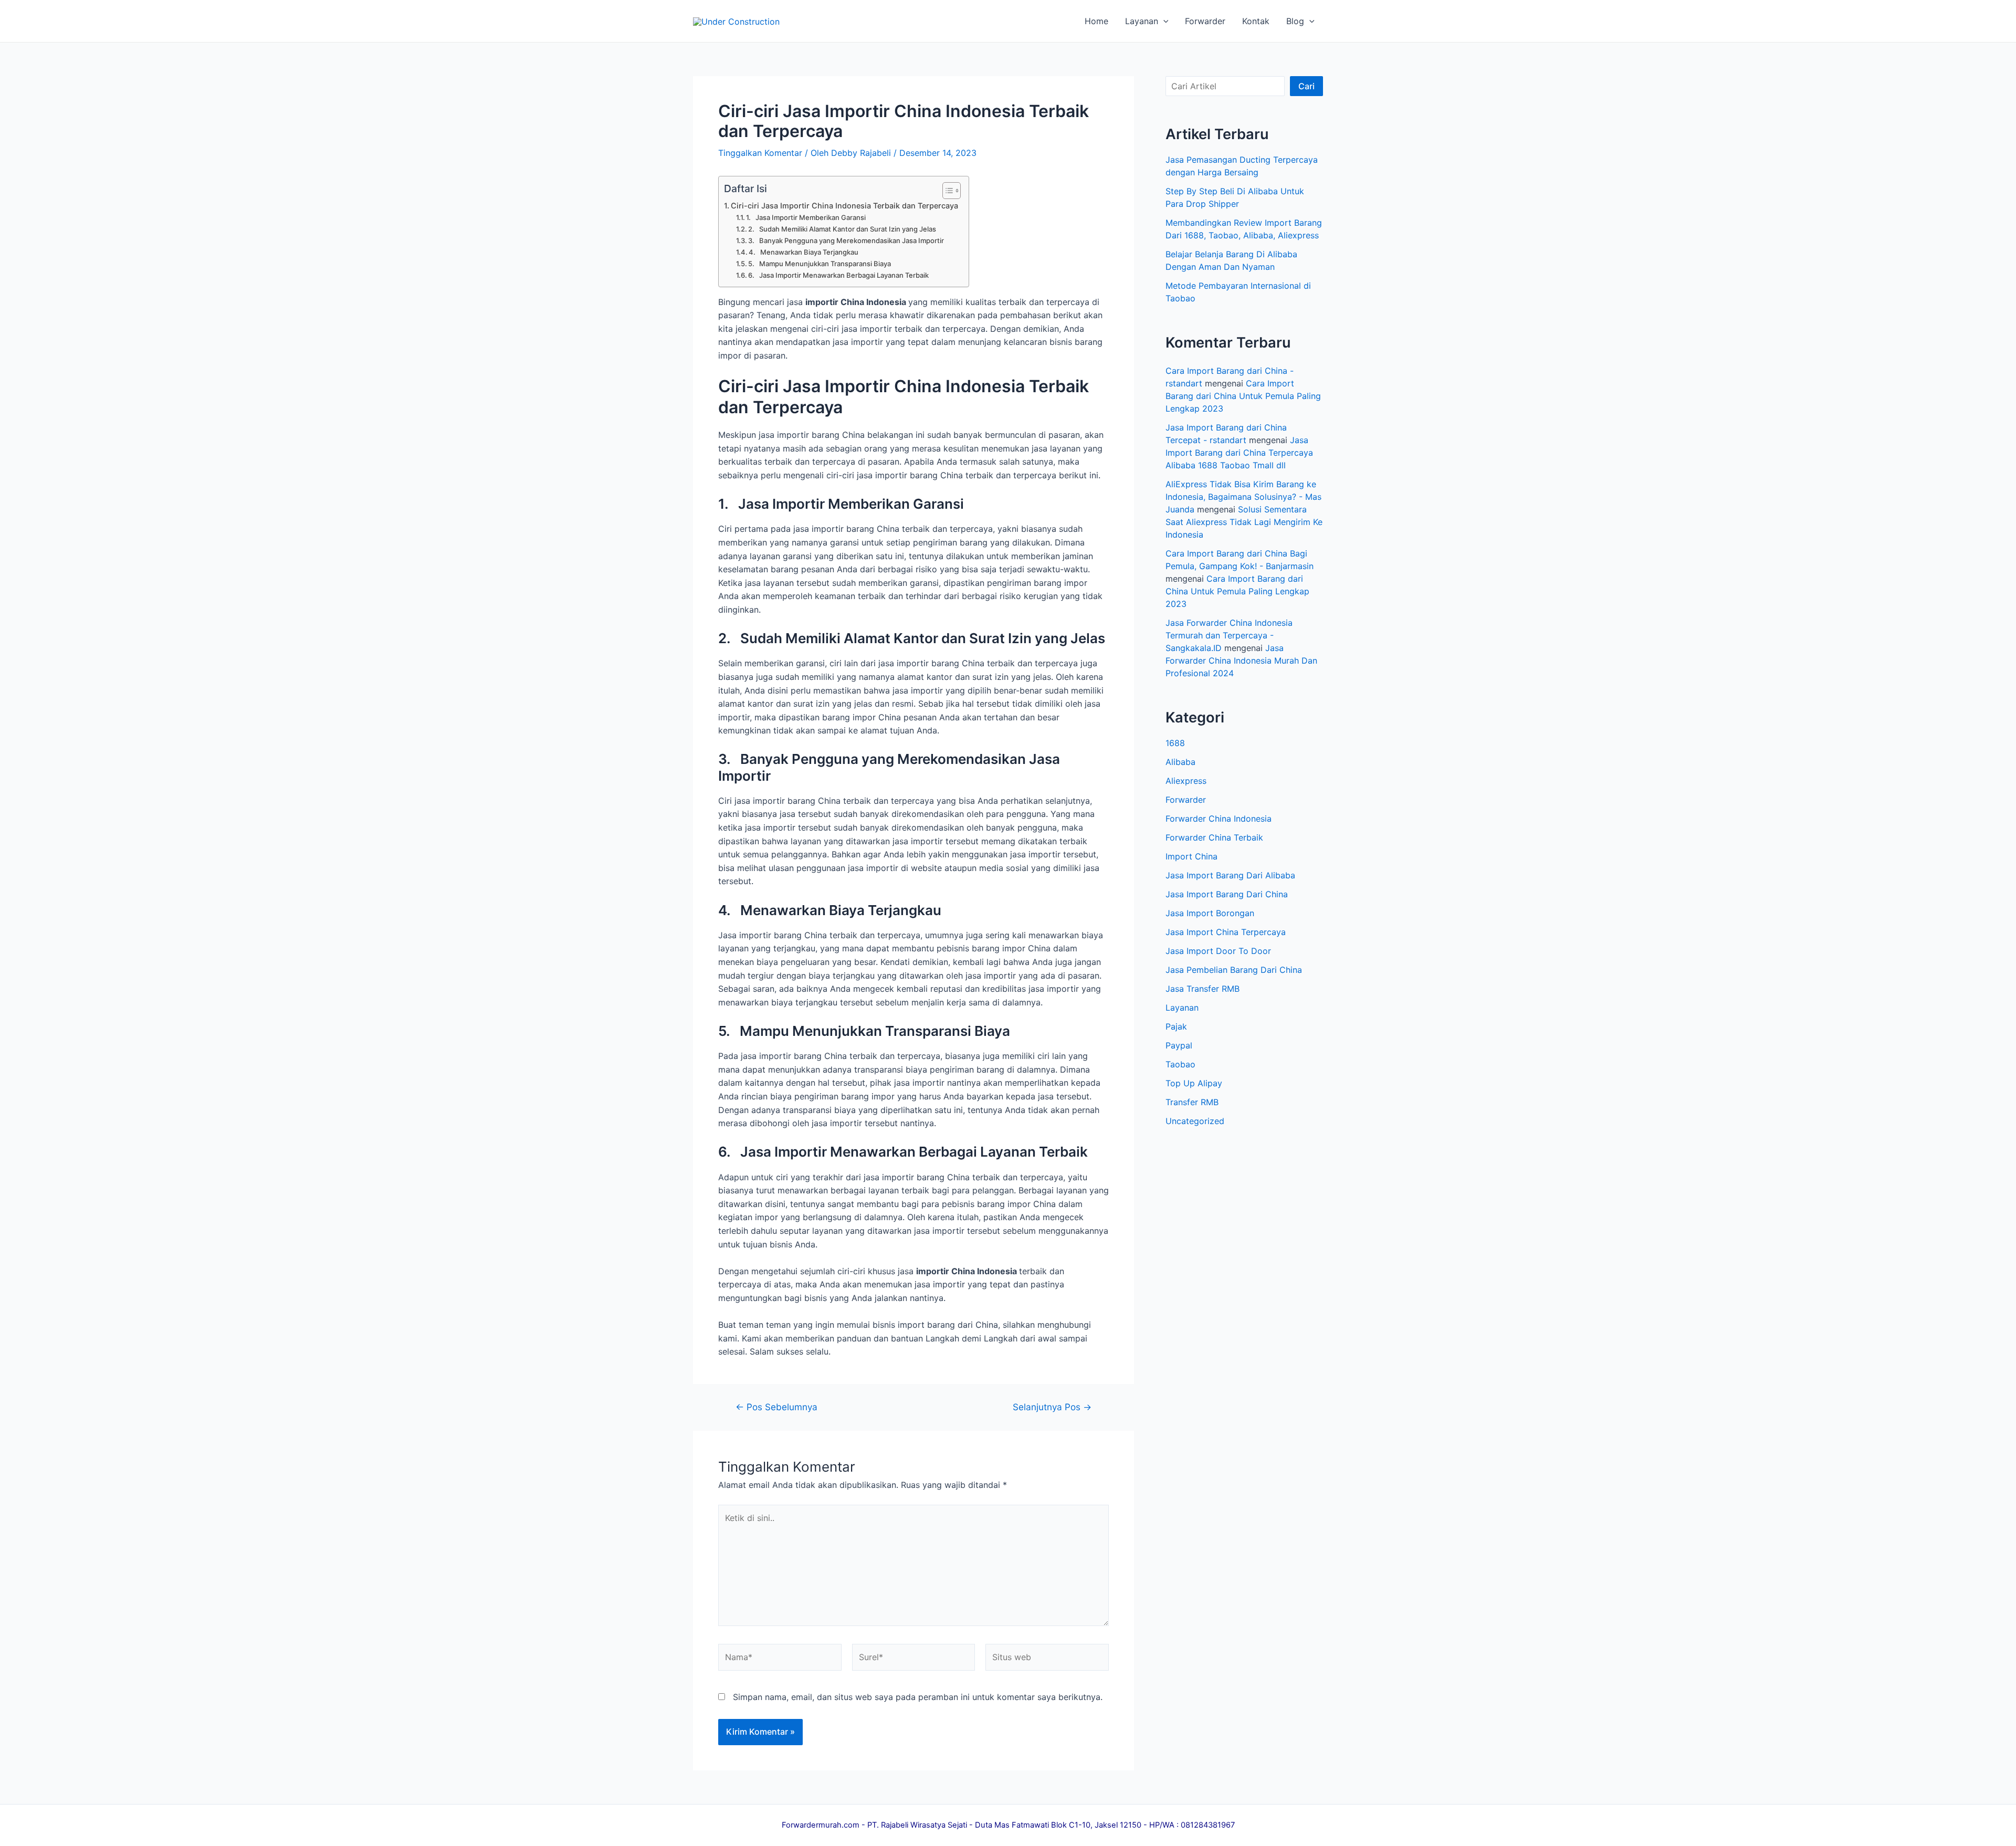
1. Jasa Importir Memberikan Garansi (806, 217)
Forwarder (1205, 21)
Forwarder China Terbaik (1214, 837)
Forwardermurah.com (821, 1825)
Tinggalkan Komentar (760, 153)
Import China (1191, 856)
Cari (1306, 86)
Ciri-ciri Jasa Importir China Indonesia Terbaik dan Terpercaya (844, 206)
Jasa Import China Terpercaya (1226, 932)
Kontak (1256, 21)
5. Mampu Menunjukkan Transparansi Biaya (820, 264)
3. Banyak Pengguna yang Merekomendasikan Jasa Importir (846, 240)
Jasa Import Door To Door (1218, 951)
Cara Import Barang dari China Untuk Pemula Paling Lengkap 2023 (1243, 396)
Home (1096, 21)
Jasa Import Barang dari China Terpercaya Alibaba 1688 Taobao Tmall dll (1239, 453)
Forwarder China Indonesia (1219, 819)
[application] (1163, 21)
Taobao (1180, 1064)
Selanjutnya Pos (1052, 1407)
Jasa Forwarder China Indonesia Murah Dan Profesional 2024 (1241, 660)
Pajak (1176, 1026)
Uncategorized (1195, 1121)
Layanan (1142, 21)
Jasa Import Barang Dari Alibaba (1230, 875)
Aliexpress (1186, 781)
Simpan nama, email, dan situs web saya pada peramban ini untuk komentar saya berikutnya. (918, 1697)
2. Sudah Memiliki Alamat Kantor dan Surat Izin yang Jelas (842, 229)
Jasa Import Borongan (1210, 913)
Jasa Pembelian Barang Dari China (1234, 970)
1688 (1175, 743)
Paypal (1179, 1045)
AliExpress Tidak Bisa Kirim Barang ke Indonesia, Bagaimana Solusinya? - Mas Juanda (1243, 497)
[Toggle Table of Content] (946, 191)
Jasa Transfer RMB (1203, 989)
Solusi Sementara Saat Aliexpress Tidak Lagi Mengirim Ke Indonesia (1244, 522)
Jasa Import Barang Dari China (1227, 894)
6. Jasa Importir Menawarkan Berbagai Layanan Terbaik (838, 275)
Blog (1295, 21)
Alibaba (1180, 762)
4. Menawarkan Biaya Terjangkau (804, 252)
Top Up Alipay (1194, 1083)
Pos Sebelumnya (776, 1407)
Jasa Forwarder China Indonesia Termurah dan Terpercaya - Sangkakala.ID (1229, 635)
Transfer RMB (1192, 1102)
